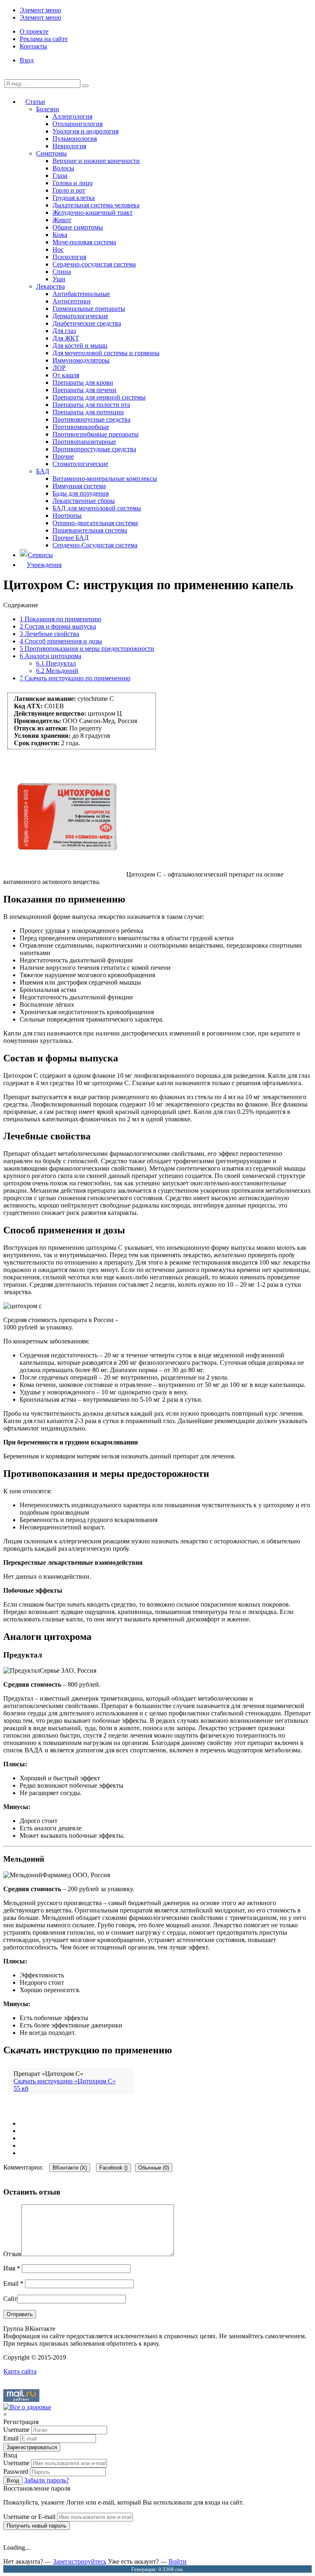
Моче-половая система (84, 242)
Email (13, 2283)
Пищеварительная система (90, 530)
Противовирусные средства (91, 419)
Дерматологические (80, 316)
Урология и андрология (86, 131)
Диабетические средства (87, 323)
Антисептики (72, 301)
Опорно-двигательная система (95, 523)
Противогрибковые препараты (96, 434)
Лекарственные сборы (84, 501)
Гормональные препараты (89, 309)
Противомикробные (81, 427)
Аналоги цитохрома (50, 656)
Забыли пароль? (47, 2480)
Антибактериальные (81, 294)
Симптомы (51, 153)
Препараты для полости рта (91, 405)
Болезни (48, 109)
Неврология (69, 146)
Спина (62, 272)
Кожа (60, 235)
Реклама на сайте (44, 39)
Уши (59, 279)
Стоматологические (80, 464)
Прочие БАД (71, 538)
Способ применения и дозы (61, 641)
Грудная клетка (74, 198)
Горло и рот (69, 190)
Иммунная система (79, 486)
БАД (43, 471)
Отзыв (12, 2254)
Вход (27, 60)
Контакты (33, 46)
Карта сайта (20, 2371)
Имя (12, 2268)
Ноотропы (67, 515)
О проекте (34, 31)
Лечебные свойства (49, 634)
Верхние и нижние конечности (96, 161)
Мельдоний (57, 671)
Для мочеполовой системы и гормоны (106, 353)
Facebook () (113, 2168)
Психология (69, 257)
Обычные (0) (154, 2168)
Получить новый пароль (37, 2526)
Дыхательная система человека (96, 205)
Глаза (60, 176)
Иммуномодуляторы (81, 360)
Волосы (63, 168)
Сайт (10, 2299)
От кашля (66, 375)
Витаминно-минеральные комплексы (105, 479)
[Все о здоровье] (27, 2407)
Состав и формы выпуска (58, 626)
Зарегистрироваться (32, 2447)
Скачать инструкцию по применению (75, 678)
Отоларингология (78, 124)
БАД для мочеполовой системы (97, 508)
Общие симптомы (78, 227)
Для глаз (64, 331)
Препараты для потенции (88, 412)
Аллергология (72, 116)
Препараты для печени (84, 390)
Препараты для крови (83, 382)
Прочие (63, 456)
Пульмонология (75, 139)
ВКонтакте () (70, 2168)
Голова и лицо (73, 183)
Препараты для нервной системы (99, 397)
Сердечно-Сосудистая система (95, 545)
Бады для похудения (81, 493)
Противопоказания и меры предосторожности (87, 649)
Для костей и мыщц (80, 346)
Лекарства (50, 286)
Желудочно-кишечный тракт (92, 212)
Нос (58, 249)
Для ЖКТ (66, 338)
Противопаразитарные (84, 442)
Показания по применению (60, 619)
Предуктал (56, 663)
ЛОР (59, 368)
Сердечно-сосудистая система (94, 264)
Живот (62, 220)
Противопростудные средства (94, 449)
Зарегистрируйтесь (80, 2561)
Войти (178, 2561)
